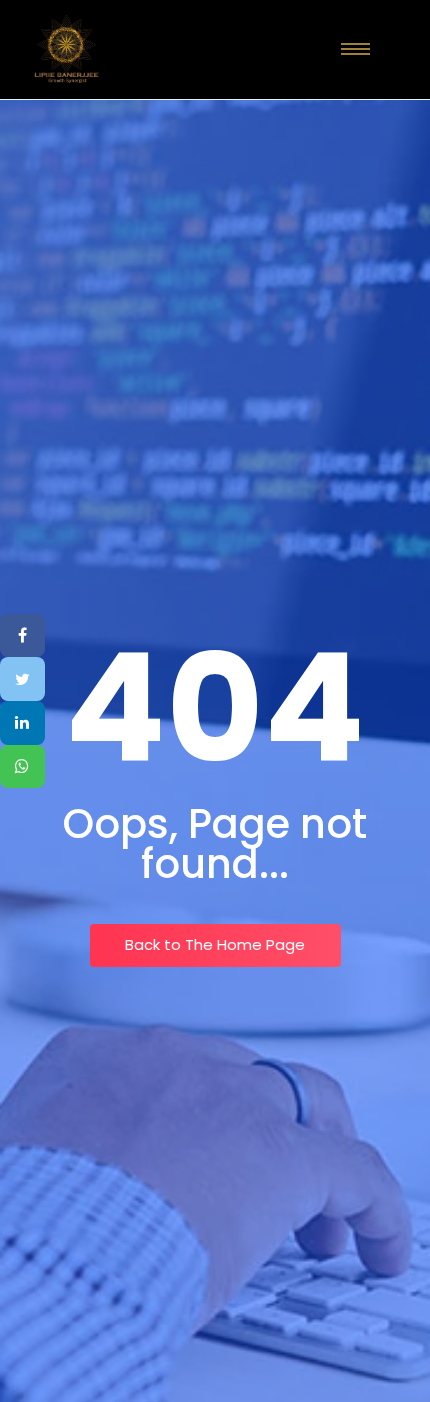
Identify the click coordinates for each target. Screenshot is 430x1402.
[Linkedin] (22, 723)
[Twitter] (22, 679)
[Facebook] (22, 636)
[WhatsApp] (22, 767)
